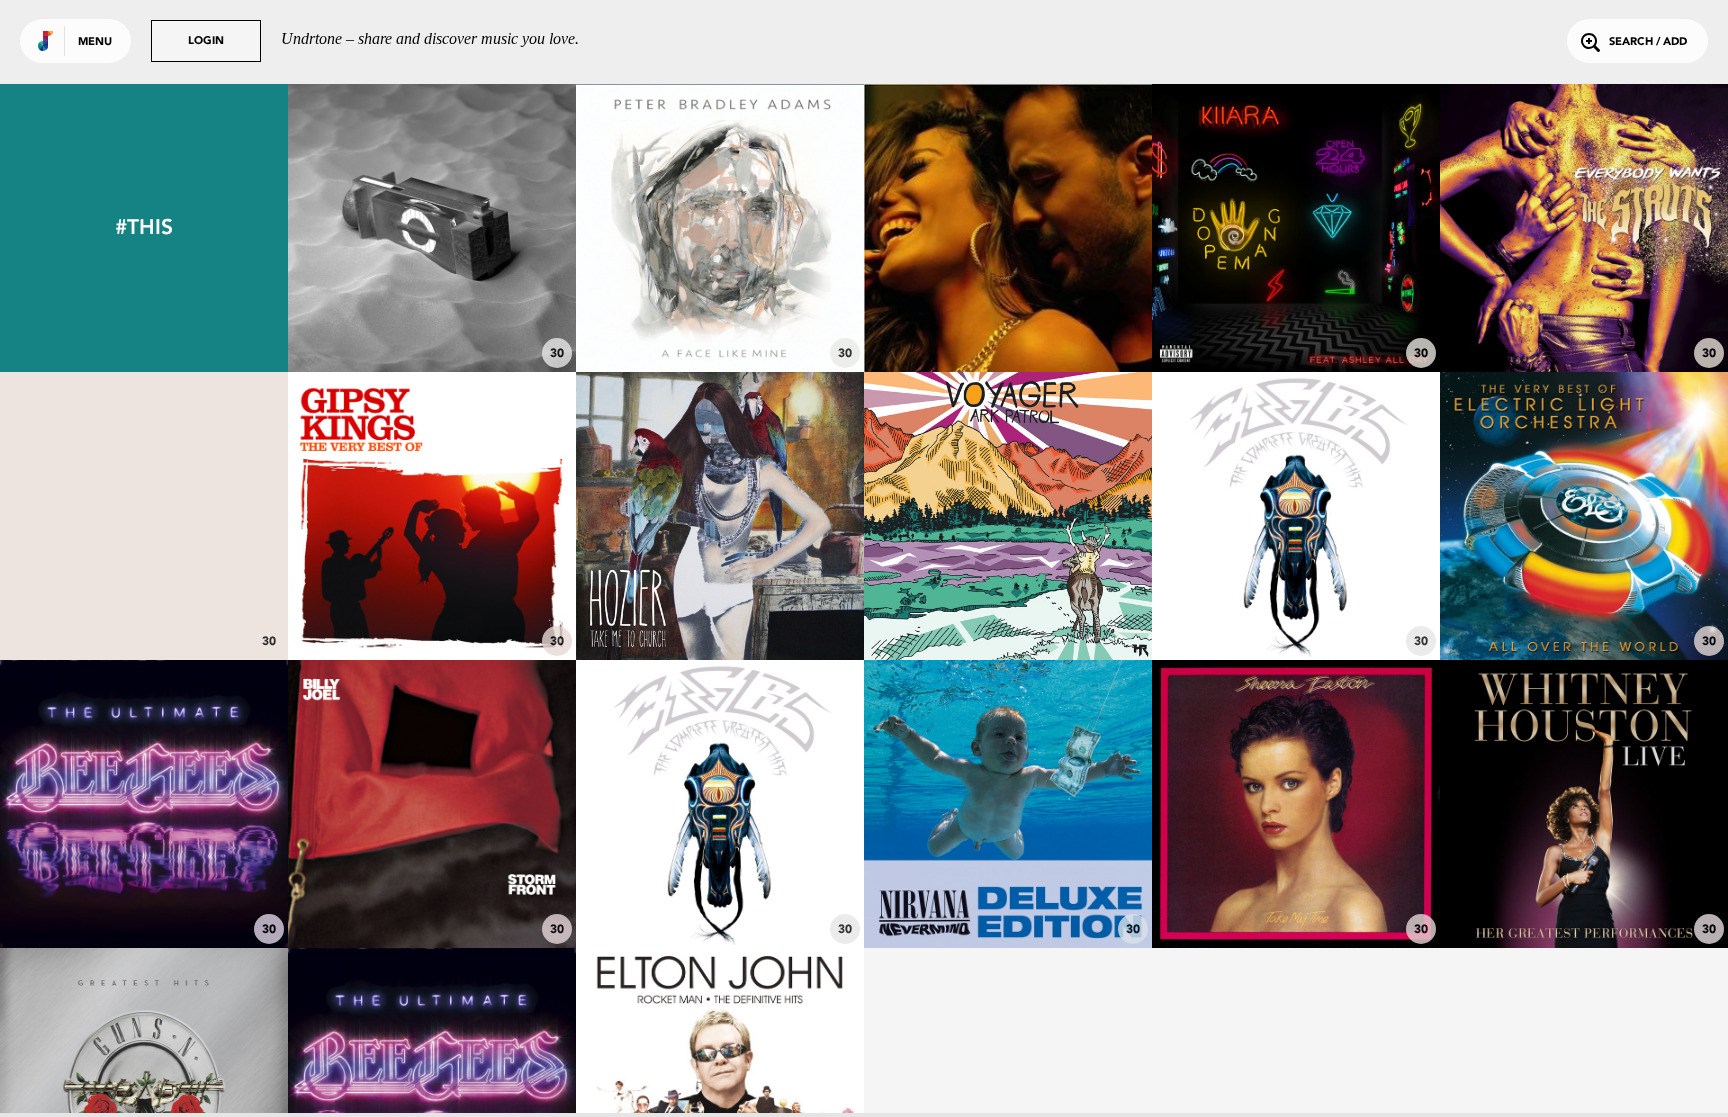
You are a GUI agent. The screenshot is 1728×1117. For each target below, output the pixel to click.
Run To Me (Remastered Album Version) (144, 883)
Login (206, 41)
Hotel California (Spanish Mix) (432, 605)
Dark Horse (144, 605)
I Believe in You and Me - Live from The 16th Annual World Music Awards (1584, 874)
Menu (95, 42)
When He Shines (1296, 893)
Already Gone (720, 893)
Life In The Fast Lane (1296, 605)
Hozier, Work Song (720, 605)
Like (372, 228)
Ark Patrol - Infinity (1008, 605)
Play (432, 228)
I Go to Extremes (432, 893)
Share (492, 228)
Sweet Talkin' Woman (1584, 605)
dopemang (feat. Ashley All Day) (1296, 307)
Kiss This (1584, 317)
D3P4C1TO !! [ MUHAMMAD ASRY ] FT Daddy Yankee (1014, 298)
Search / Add (1648, 42)
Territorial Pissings (1008, 893)
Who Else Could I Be (720, 317)
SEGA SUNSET (432, 317)
